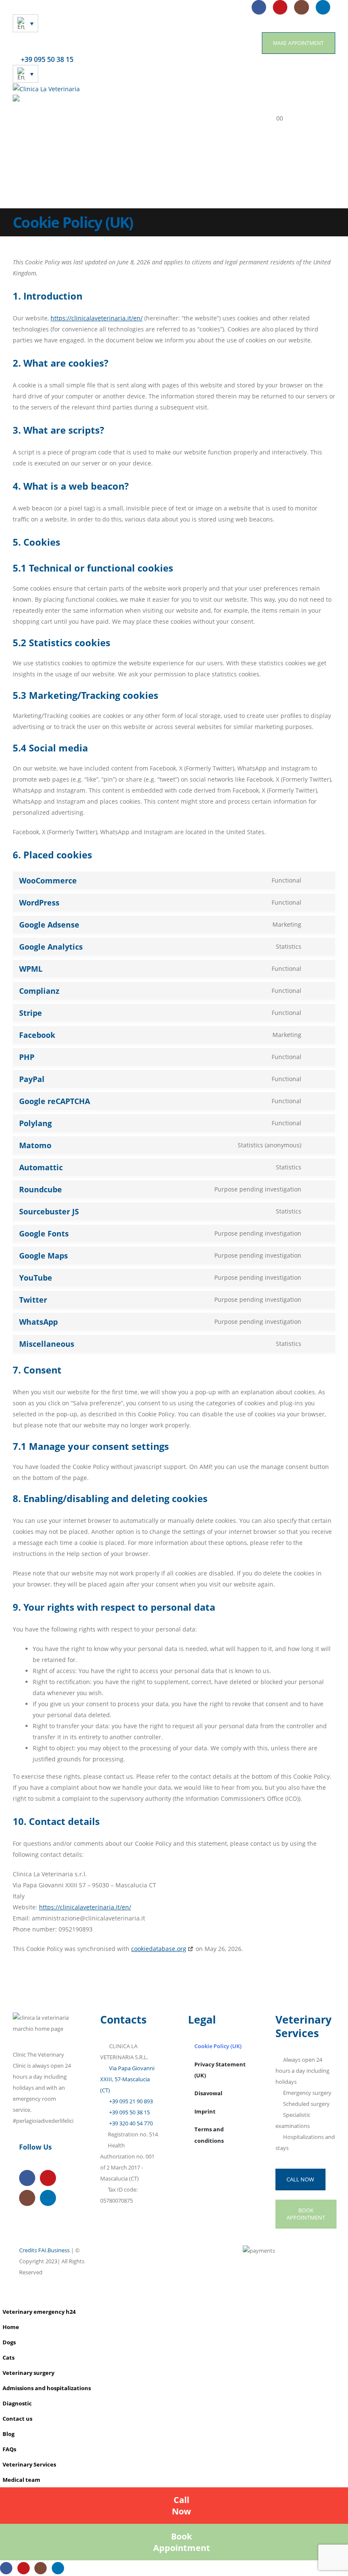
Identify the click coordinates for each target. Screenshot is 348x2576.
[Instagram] (301, 7)
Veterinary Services (29, 2465)
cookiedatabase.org (159, 1949)
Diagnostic (17, 2404)
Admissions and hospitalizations (47, 2388)
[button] (248, 102)
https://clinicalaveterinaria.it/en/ (97, 318)
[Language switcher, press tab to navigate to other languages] (25, 23)
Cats (8, 2358)
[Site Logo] (46, 88)
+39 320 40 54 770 (130, 2123)
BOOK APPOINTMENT (306, 2214)
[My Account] (279, 102)
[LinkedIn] (323, 7)
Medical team (21, 2480)
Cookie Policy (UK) (218, 2046)
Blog (8, 2434)
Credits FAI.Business (44, 2250)
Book (182, 2542)
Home (11, 2327)
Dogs (9, 2342)
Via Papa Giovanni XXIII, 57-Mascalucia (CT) (127, 2079)
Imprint (205, 2112)
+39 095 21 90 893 (130, 2101)
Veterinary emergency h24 (39, 2312)
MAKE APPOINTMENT (298, 43)
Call (181, 2506)
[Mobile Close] (2, 2298)
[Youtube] (280, 7)
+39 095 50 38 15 (129, 2112)
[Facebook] (259, 7)
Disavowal (208, 2093)
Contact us (17, 2419)
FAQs (9, 2449)
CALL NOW (300, 2179)
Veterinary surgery (28, 2373)
